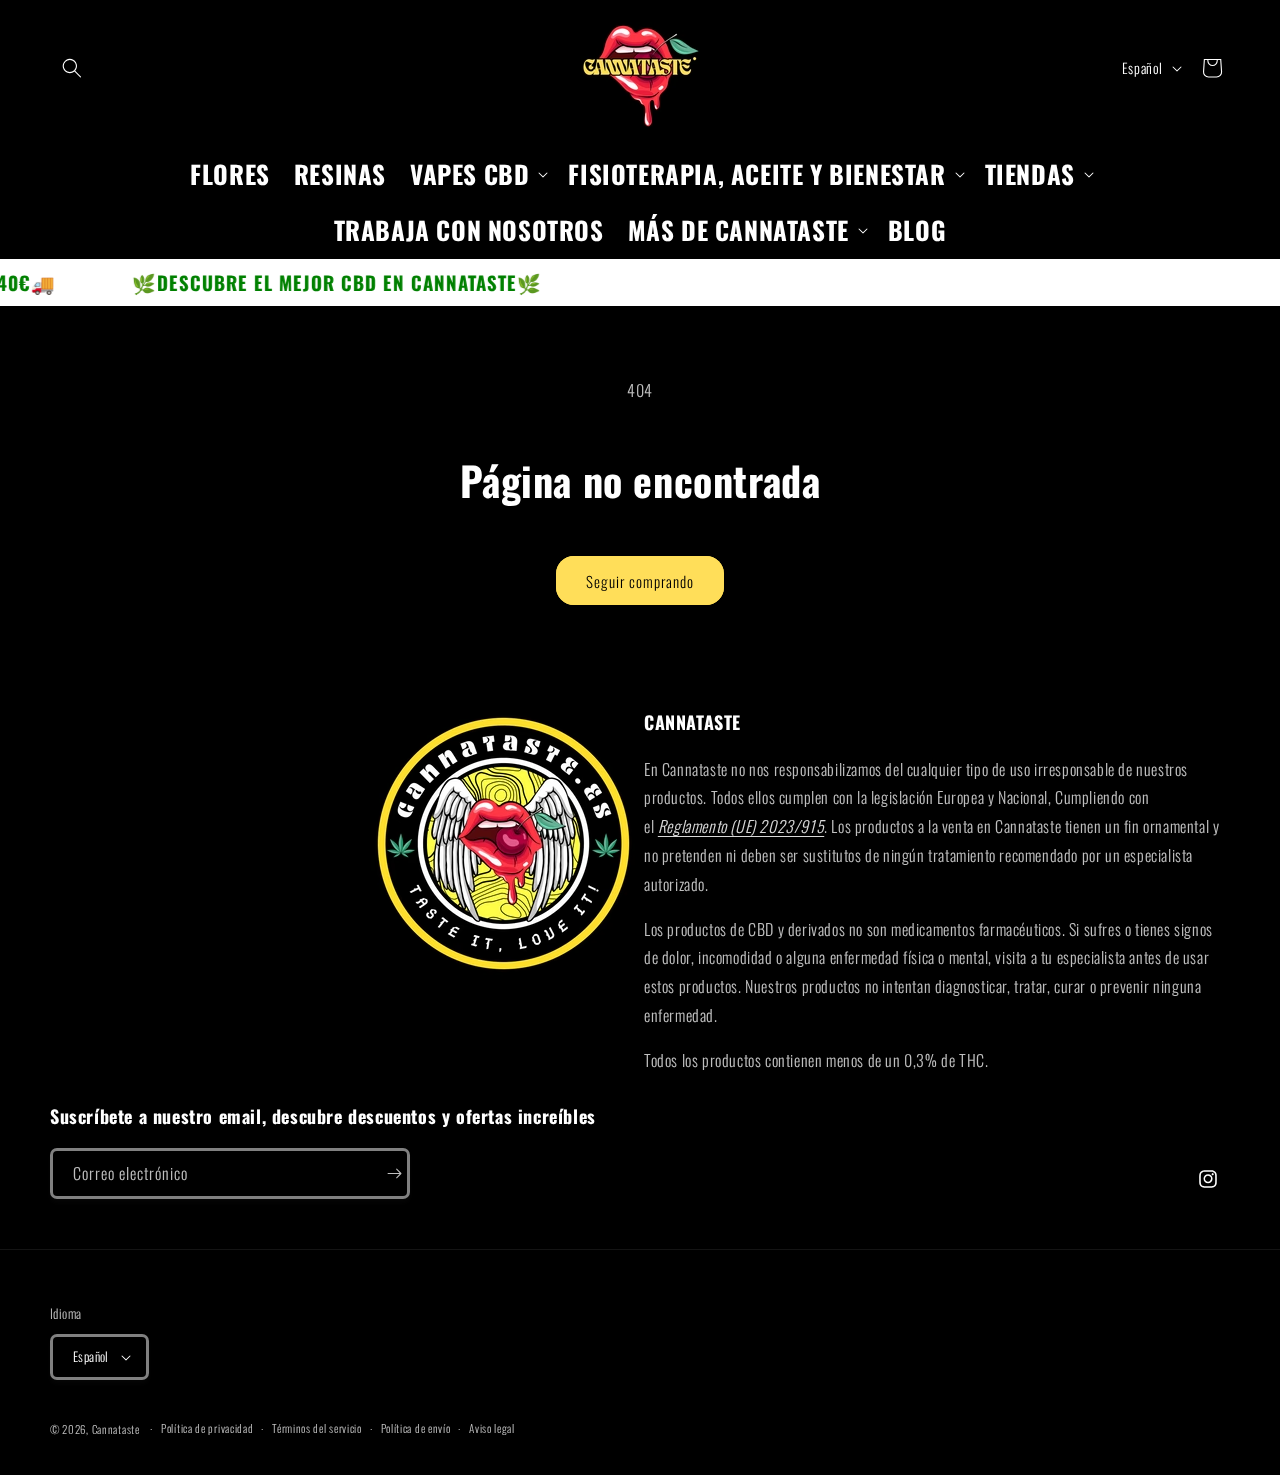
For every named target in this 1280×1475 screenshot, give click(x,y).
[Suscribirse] (385, 1173)
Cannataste (116, 1429)
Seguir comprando (640, 581)
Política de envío (416, 1428)
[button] (72, 68)
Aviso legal (492, 1428)
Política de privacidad (207, 1428)
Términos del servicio (317, 1428)
